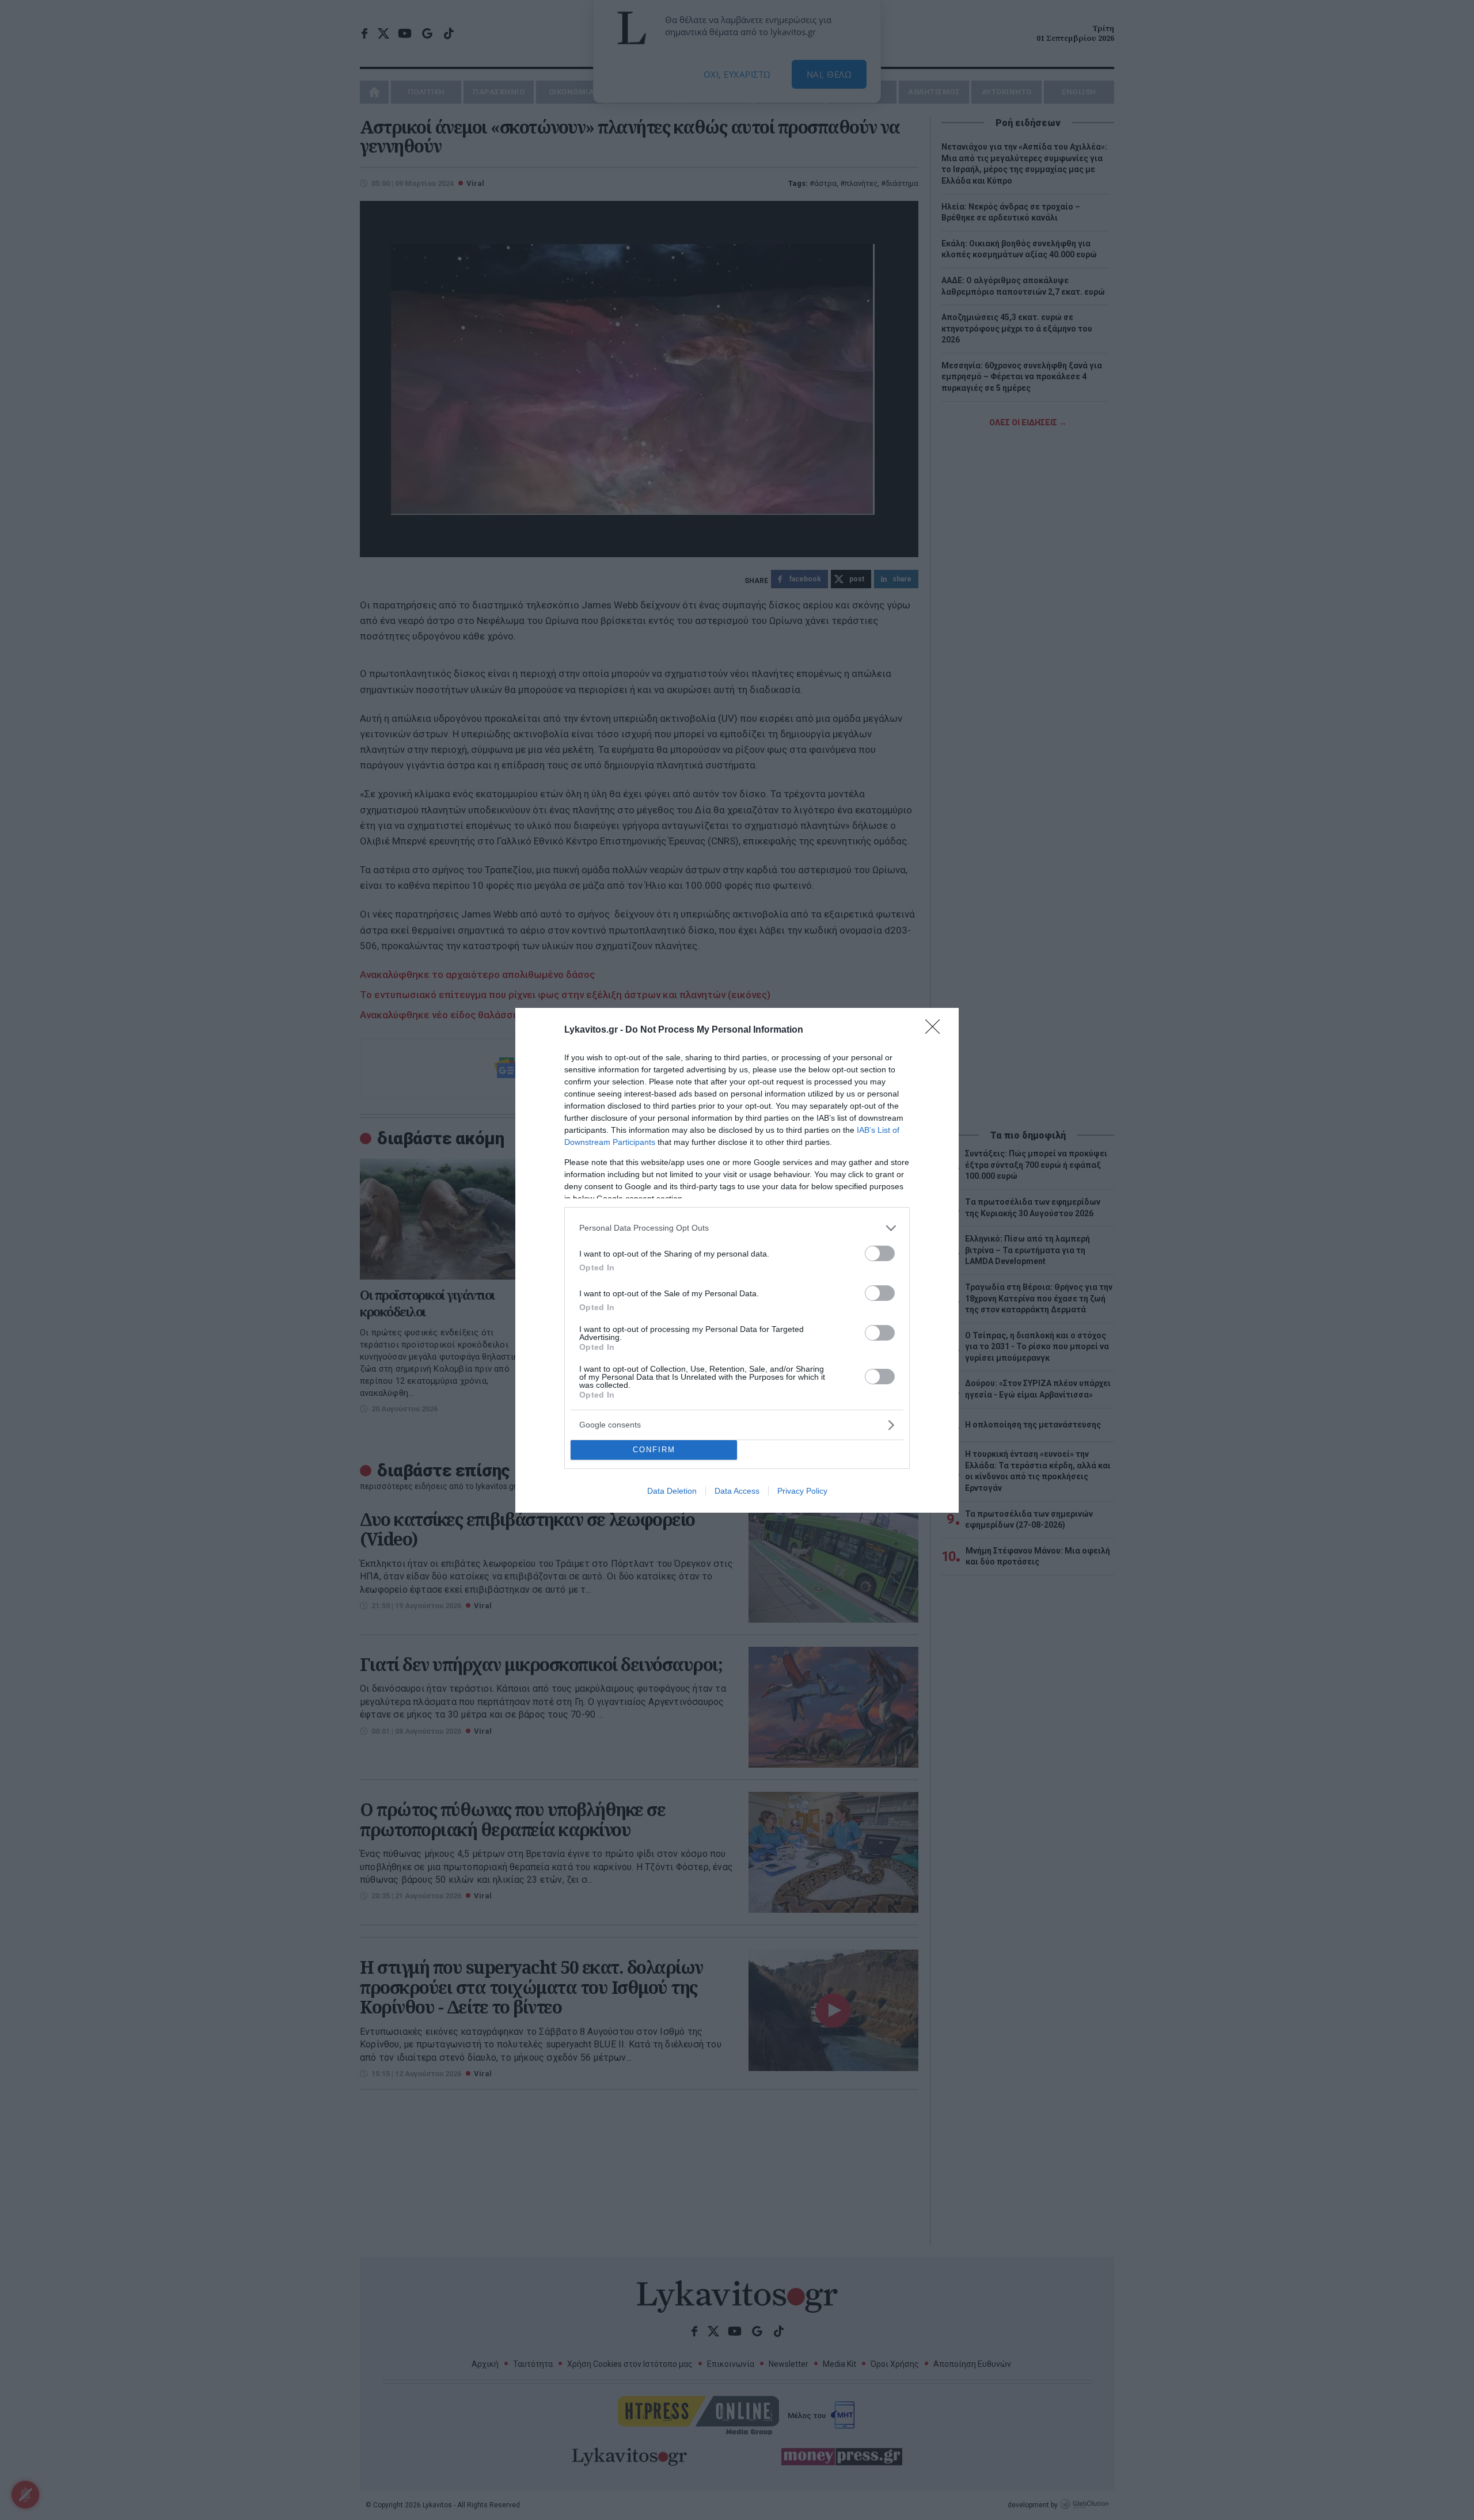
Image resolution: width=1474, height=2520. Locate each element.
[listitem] (737, 1228)
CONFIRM (654, 1450)
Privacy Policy (802, 1491)
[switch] (880, 1253)
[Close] (936, 1030)
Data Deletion (672, 1491)
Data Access (737, 1491)
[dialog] (737, 1260)
